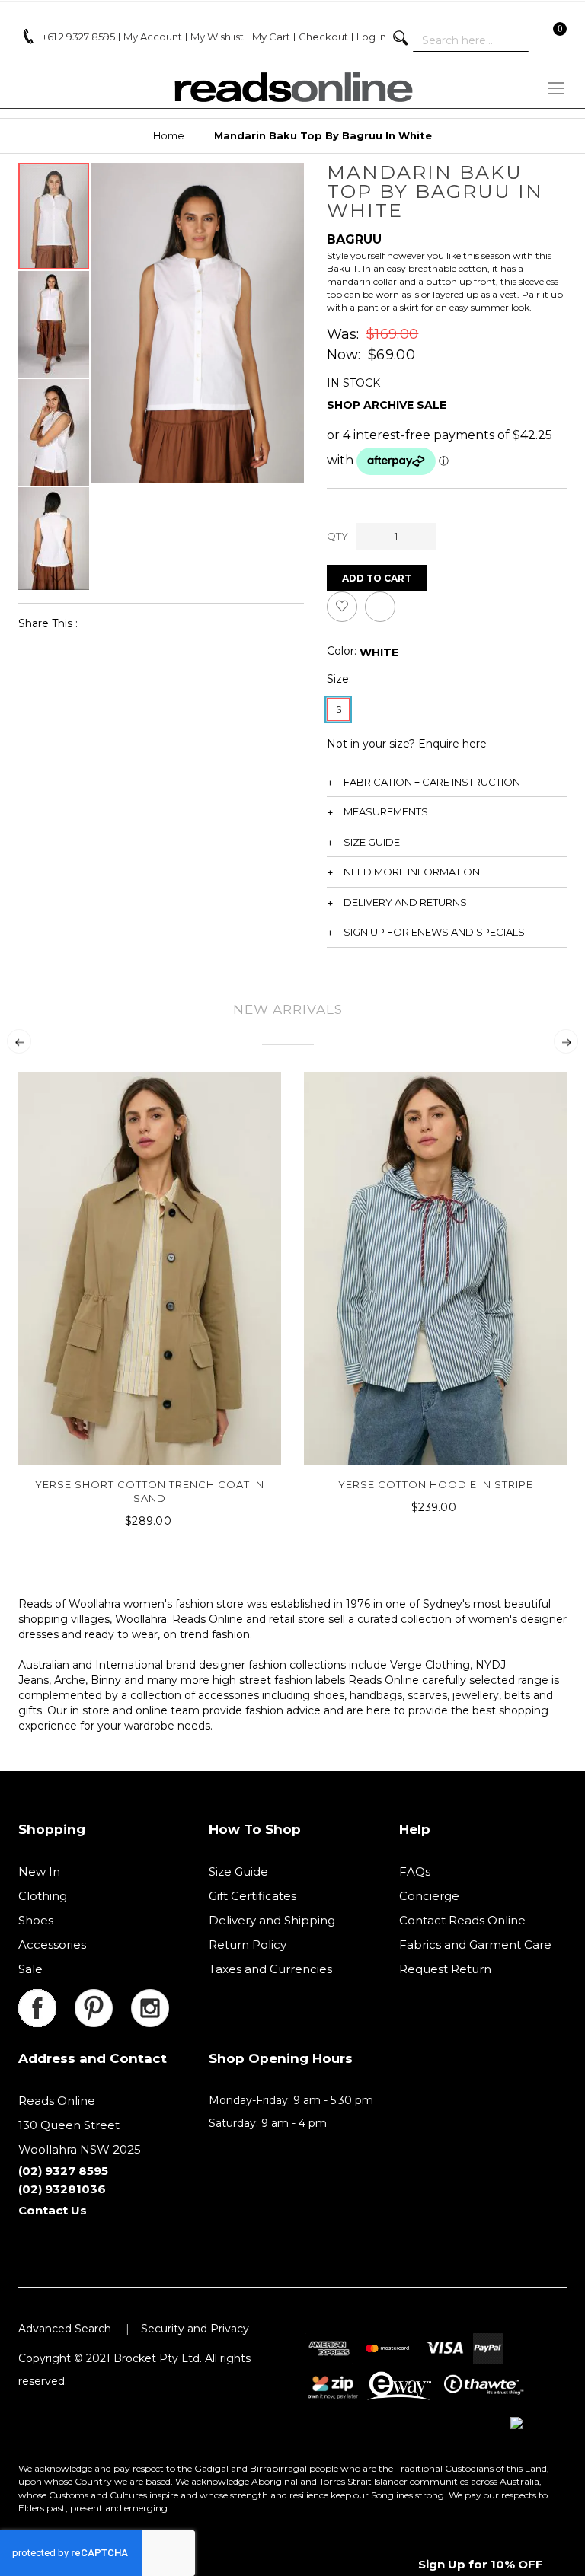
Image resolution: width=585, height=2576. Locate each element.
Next (566, 1041)
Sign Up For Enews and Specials (434, 932)
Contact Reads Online (462, 1920)
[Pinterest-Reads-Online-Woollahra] (103, 1998)
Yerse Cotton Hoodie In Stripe (436, 1484)
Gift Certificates (253, 1896)
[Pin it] (153, 623)
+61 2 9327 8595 (78, 37)
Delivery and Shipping (272, 1920)
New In (39, 1871)
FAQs (415, 1871)
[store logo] (292, 87)
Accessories (52, 1945)
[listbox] (379, 652)
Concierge (429, 1896)
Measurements (386, 811)
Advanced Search (65, 2329)
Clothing (43, 1896)
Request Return (445, 1969)
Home (169, 135)
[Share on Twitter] (126, 623)
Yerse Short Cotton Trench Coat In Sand (150, 1491)
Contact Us (53, 2210)
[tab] (447, 782)
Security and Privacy (195, 2329)
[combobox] (471, 40)
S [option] (339, 709)
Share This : (48, 623)
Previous (19, 1041)
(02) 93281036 (62, 2189)
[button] (54, 324)
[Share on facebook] (99, 623)
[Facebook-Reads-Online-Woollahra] (46, 1998)
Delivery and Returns (405, 902)
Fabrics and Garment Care (475, 1945)
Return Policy (248, 1945)
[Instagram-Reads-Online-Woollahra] (150, 1998)
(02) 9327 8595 (63, 2171)
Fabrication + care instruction (432, 782)
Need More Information (412, 872)
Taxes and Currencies (270, 1969)
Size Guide (372, 842)
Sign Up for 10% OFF (481, 2564)
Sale (30, 1969)
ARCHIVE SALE (405, 405)
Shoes (36, 1920)
